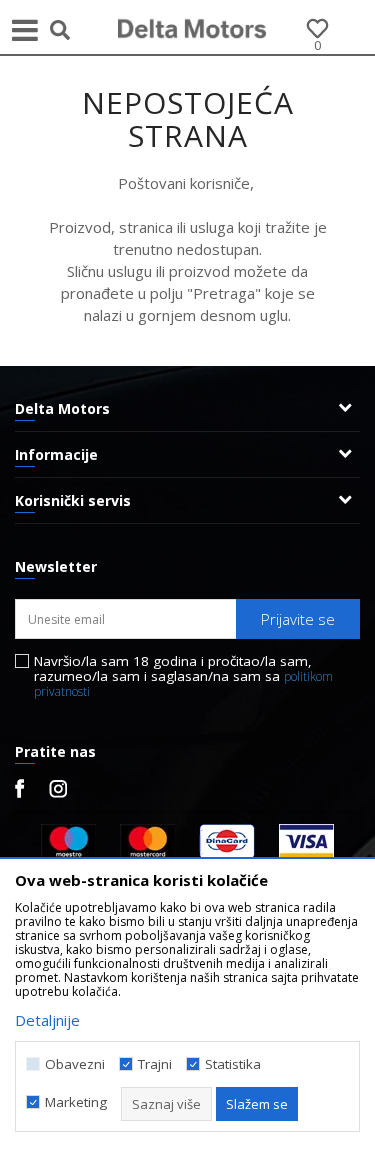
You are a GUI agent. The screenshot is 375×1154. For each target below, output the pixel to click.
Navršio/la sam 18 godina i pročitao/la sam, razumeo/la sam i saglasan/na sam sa (183, 676)
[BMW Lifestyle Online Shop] (193, 27)
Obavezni (75, 1064)
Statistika (233, 1064)
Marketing (76, 1102)
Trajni (155, 1064)
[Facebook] (20, 788)
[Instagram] (58, 789)
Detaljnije (47, 1020)
